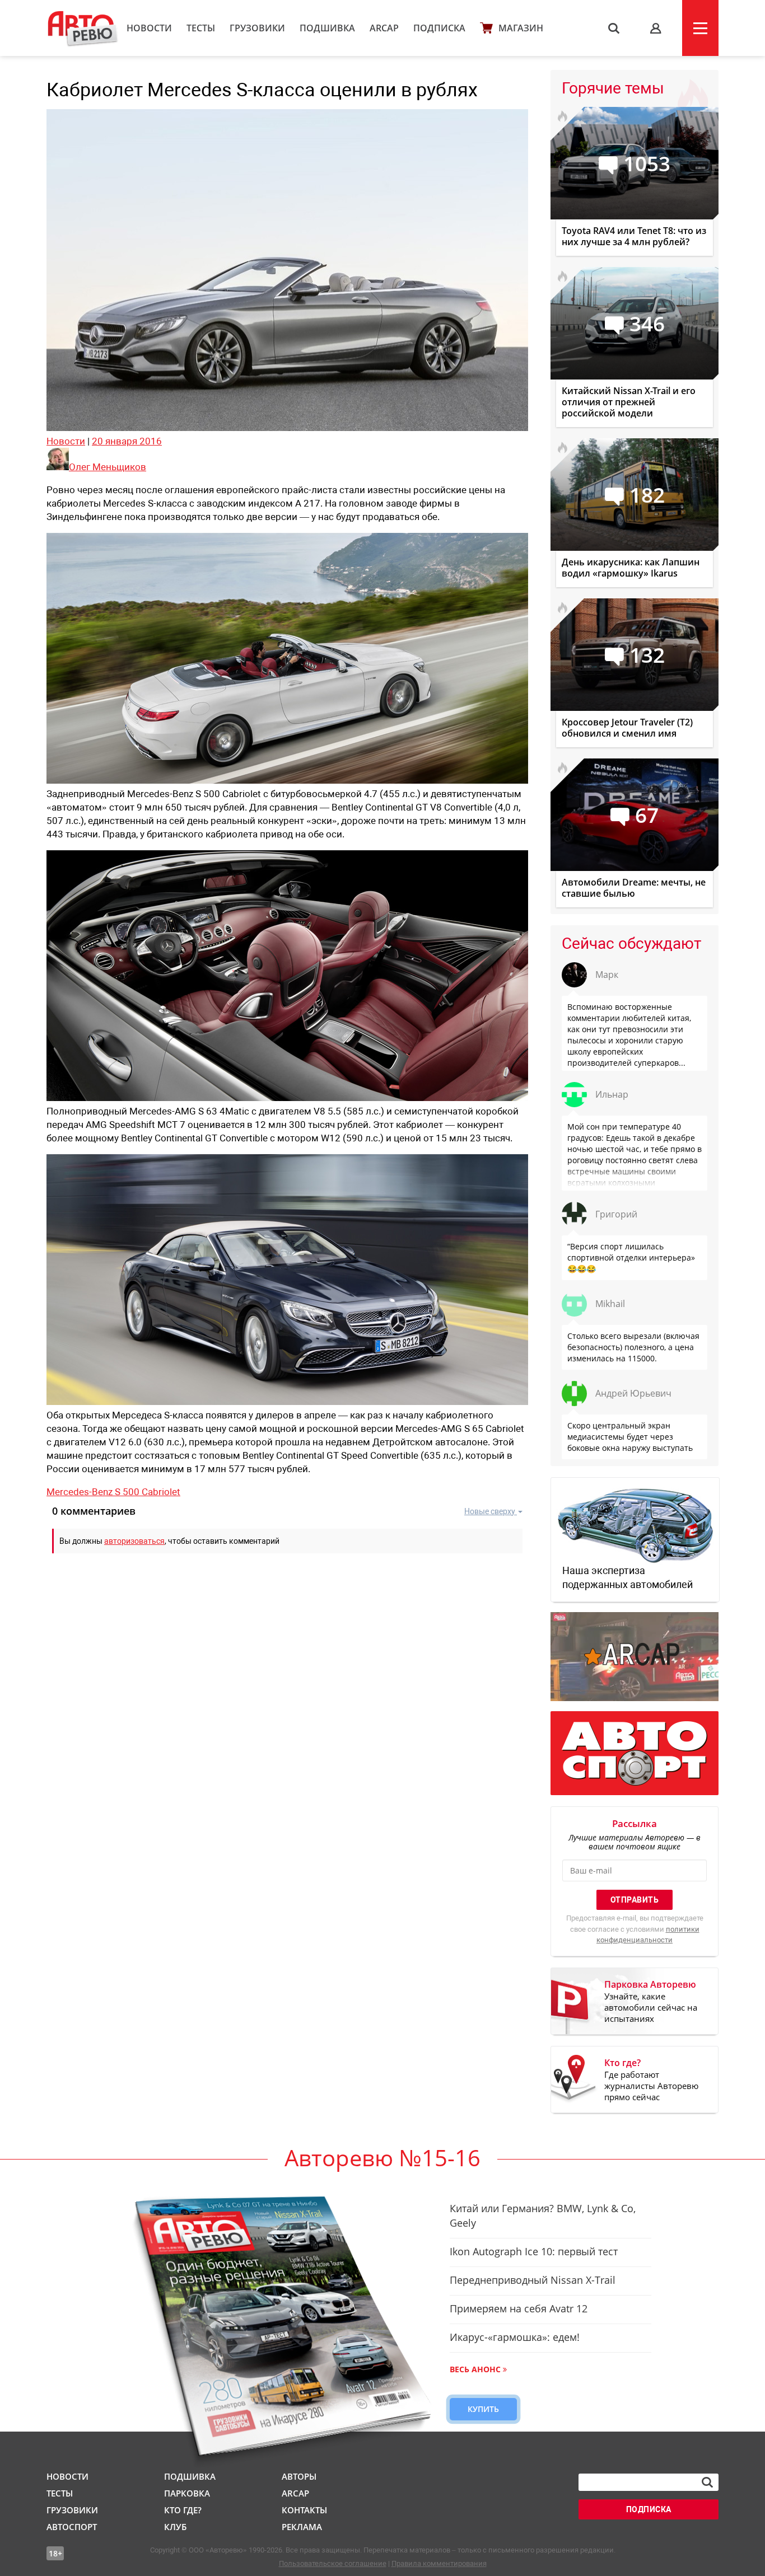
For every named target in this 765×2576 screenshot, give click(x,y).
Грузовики (257, 28)
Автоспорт (72, 2527)
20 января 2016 (127, 441)
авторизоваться (134, 1541)
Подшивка (327, 28)
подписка (649, 2509)
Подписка (439, 28)
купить (483, 2409)
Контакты (304, 2510)
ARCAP (384, 28)
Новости (149, 28)
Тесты (201, 28)
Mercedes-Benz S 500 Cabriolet (113, 1492)
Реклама (302, 2527)
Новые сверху (490, 1511)
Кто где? (183, 2510)
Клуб (175, 2527)
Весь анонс (475, 2369)
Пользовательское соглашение (333, 2563)
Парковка (187, 2493)
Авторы (299, 2476)
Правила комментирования (439, 2563)
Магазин (521, 28)
